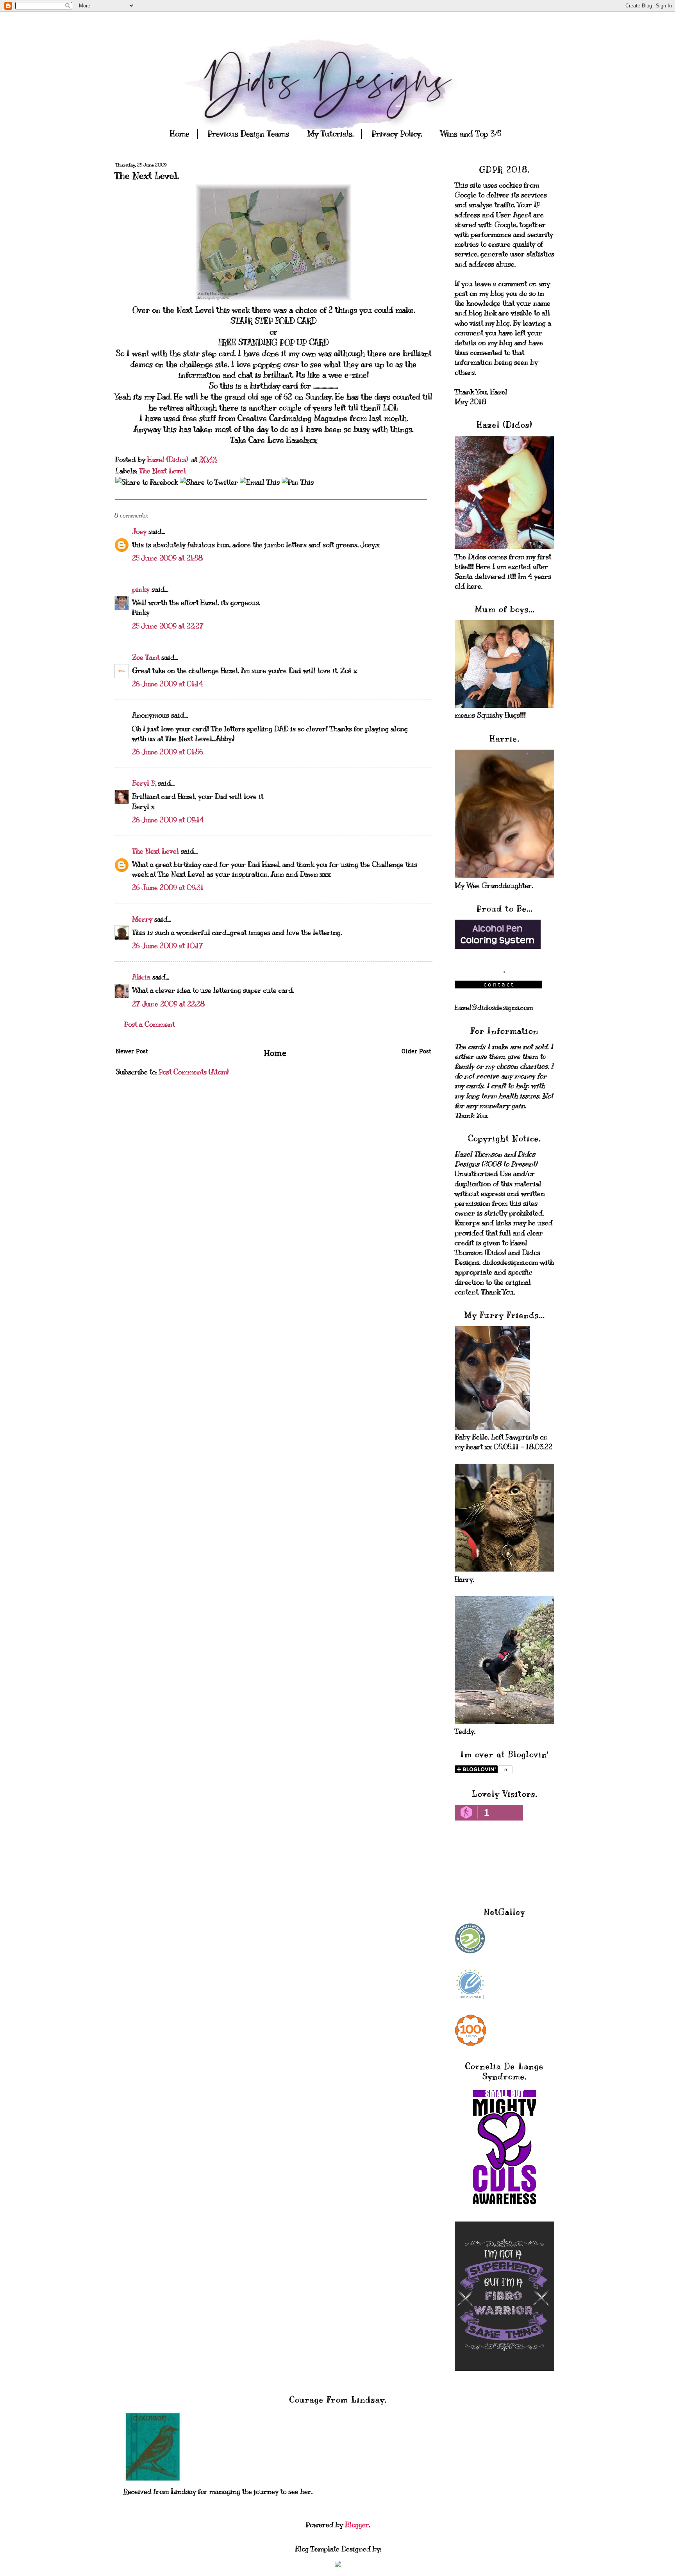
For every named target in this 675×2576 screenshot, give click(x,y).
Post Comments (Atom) (194, 1072)
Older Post (416, 1052)
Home (180, 134)
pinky (141, 589)
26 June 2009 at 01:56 (168, 752)
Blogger (357, 2525)
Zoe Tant (146, 657)
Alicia (141, 977)
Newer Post (132, 1052)
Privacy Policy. (397, 134)
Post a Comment (149, 1024)
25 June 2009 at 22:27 (168, 626)
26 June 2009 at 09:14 (168, 820)
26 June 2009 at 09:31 (168, 888)
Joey (139, 532)
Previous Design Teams (248, 134)
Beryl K (144, 783)
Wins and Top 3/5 (471, 134)
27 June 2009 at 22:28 (168, 1004)
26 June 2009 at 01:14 (167, 684)
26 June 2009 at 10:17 (168, 946)
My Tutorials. (330, 134)
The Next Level (162, 471)
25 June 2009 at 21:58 (167, 558)
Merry (142, 919)
